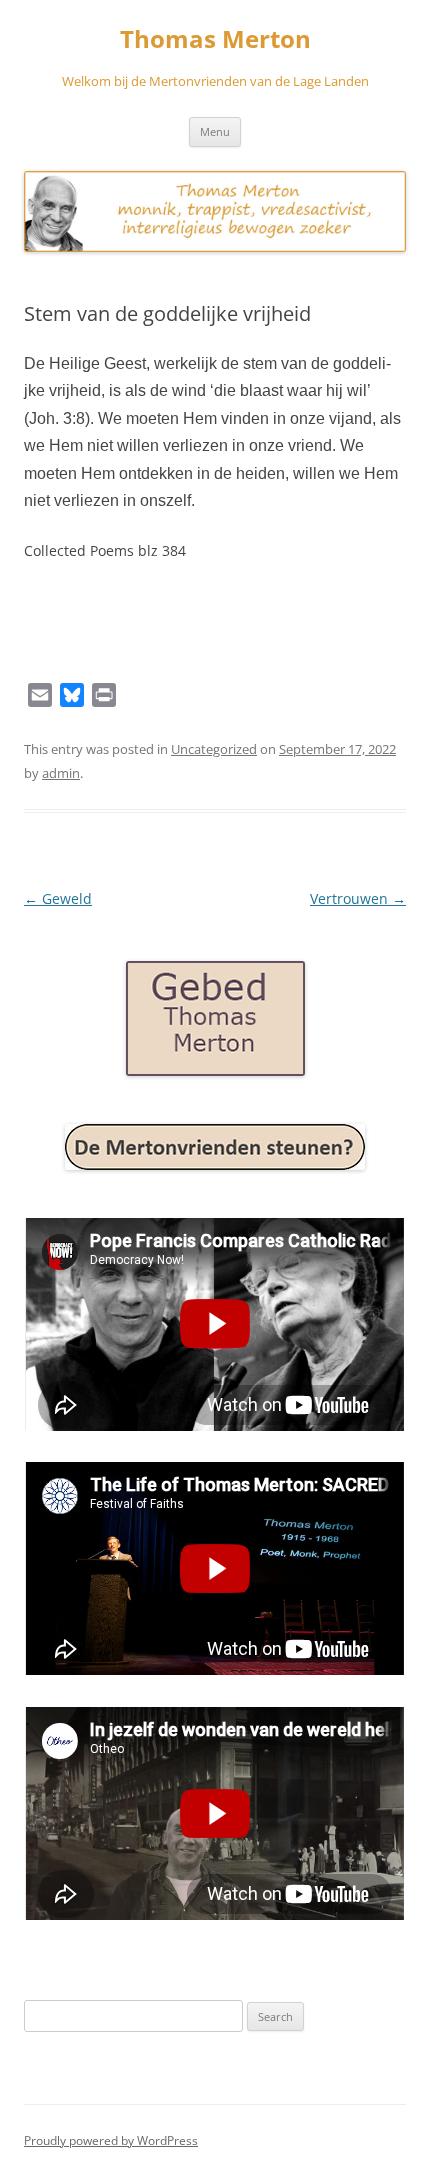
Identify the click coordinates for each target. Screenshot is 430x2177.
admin (61, 773)
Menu (215, 131)
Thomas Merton (215, 39)
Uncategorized (214, 749)
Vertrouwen (358, 898)
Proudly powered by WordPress (111, 2140)
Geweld (58, 898)
